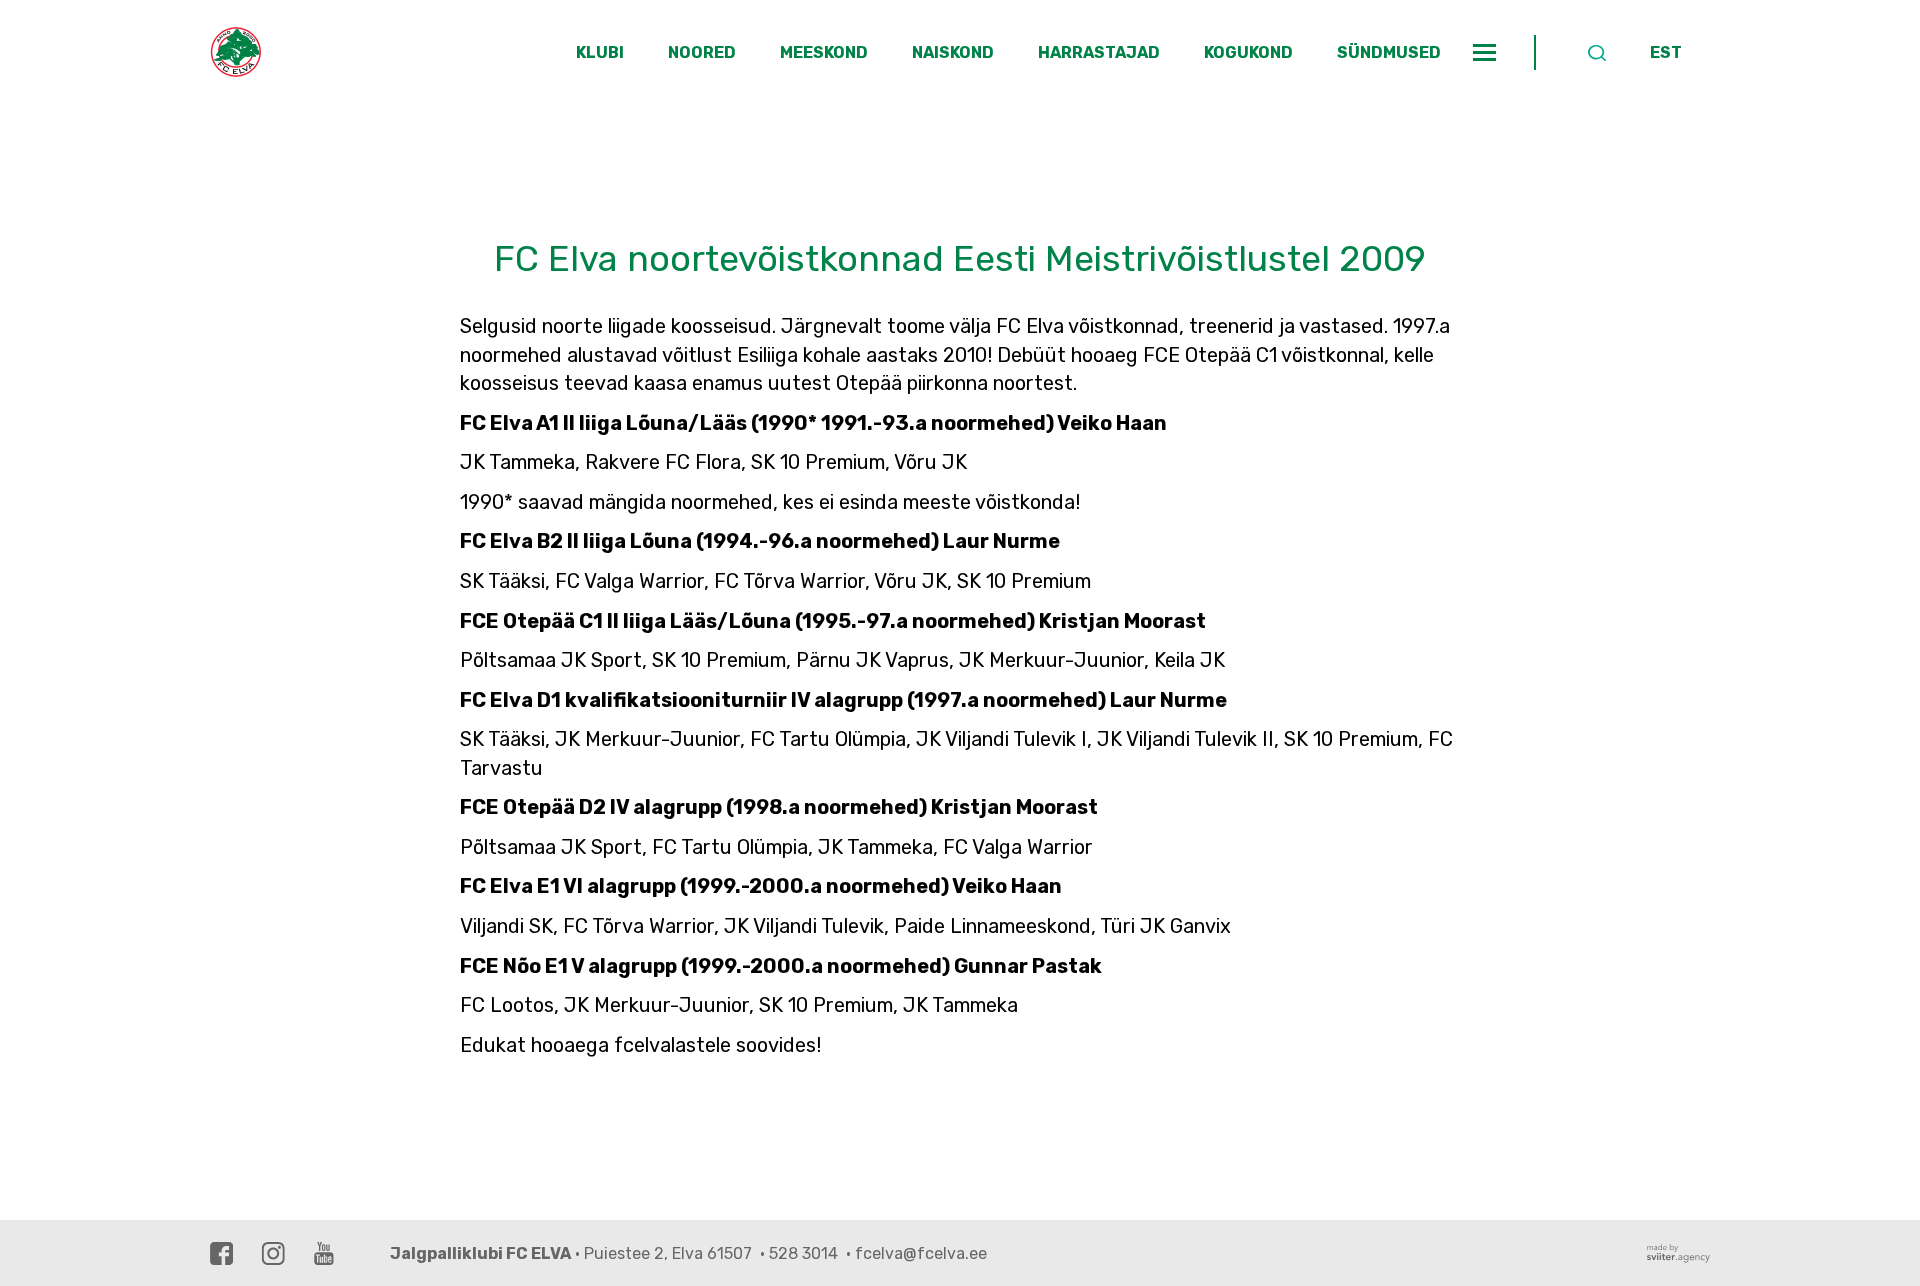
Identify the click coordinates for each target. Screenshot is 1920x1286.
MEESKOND (824, 52)
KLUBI (600, 52)
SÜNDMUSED (1389, 52)
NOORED (702, 52)
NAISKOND (953, 52)
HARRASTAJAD (1099, 52)
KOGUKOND (1248, 52)
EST (1666, 52)
